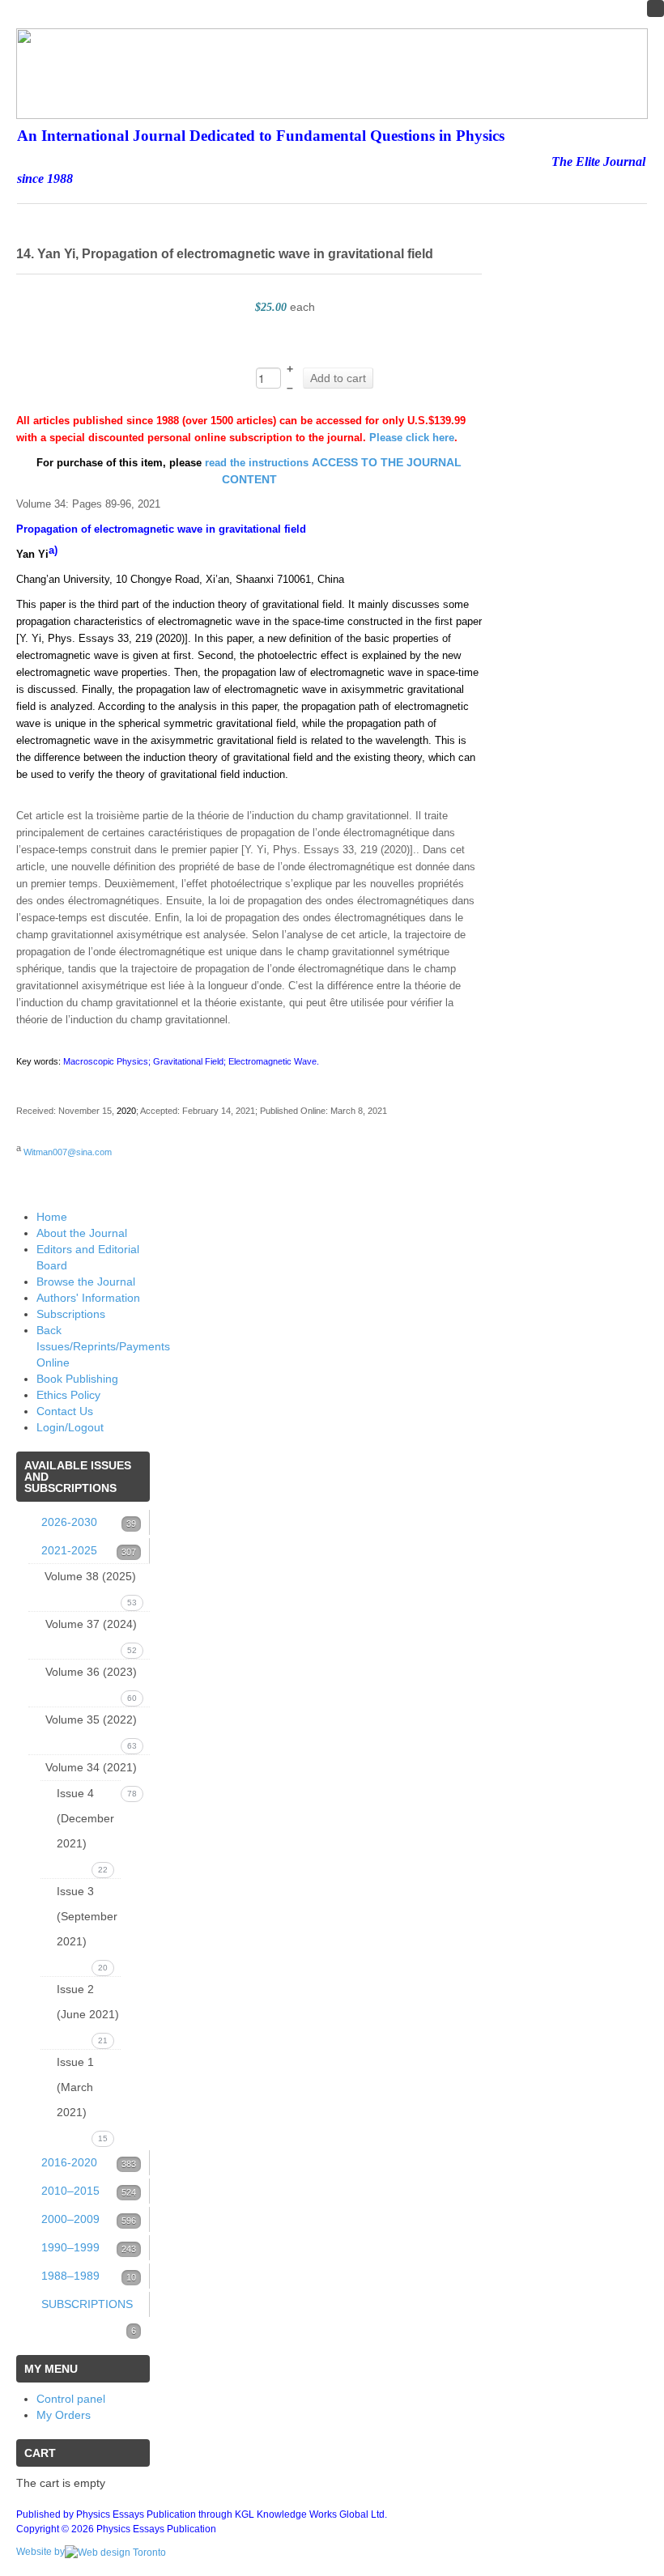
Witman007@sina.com (68, 1152)
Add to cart (338, 378)
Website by (40, 2552)
